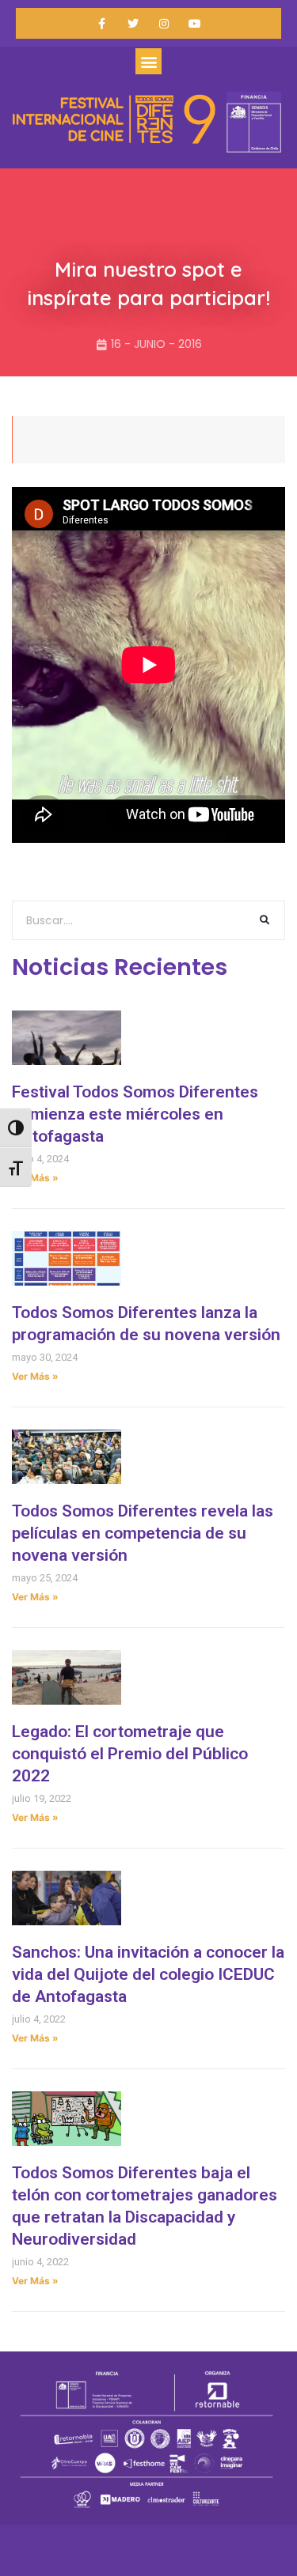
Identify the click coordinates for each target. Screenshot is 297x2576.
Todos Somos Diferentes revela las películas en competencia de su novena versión (143, 1533)
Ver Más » (35, 1178)
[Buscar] (265, 920)
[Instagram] (164, 23)
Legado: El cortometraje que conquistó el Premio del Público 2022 (130, 1754)
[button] (148, 61)
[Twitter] (133, 23)
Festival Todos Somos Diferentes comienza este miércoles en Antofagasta (135, 1114)
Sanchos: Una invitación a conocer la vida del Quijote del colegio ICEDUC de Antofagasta (148, 1974)
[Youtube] (195, 23)
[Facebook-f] (102, 23)
